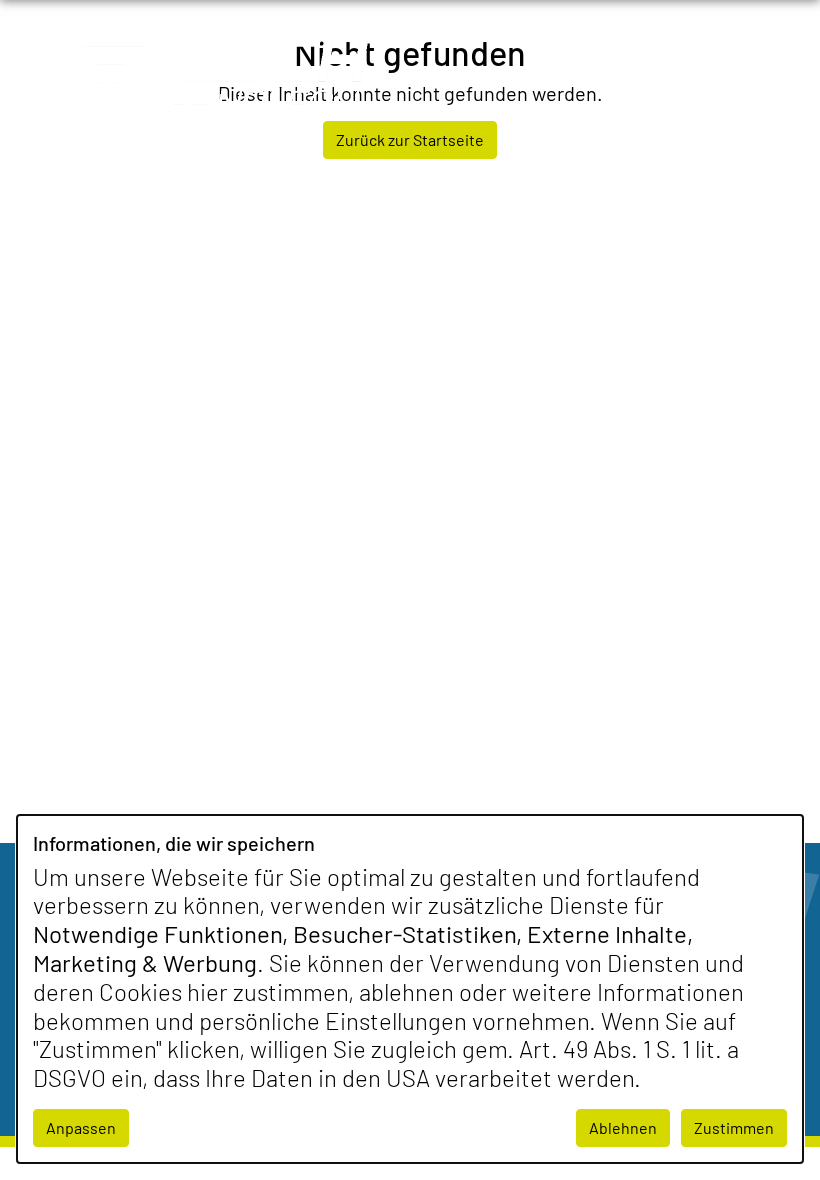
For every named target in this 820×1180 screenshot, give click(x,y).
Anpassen (81, 1127)
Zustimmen (734, 1127)
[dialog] (410, 989)
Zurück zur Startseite (410, 139)
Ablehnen (623, 1127)
